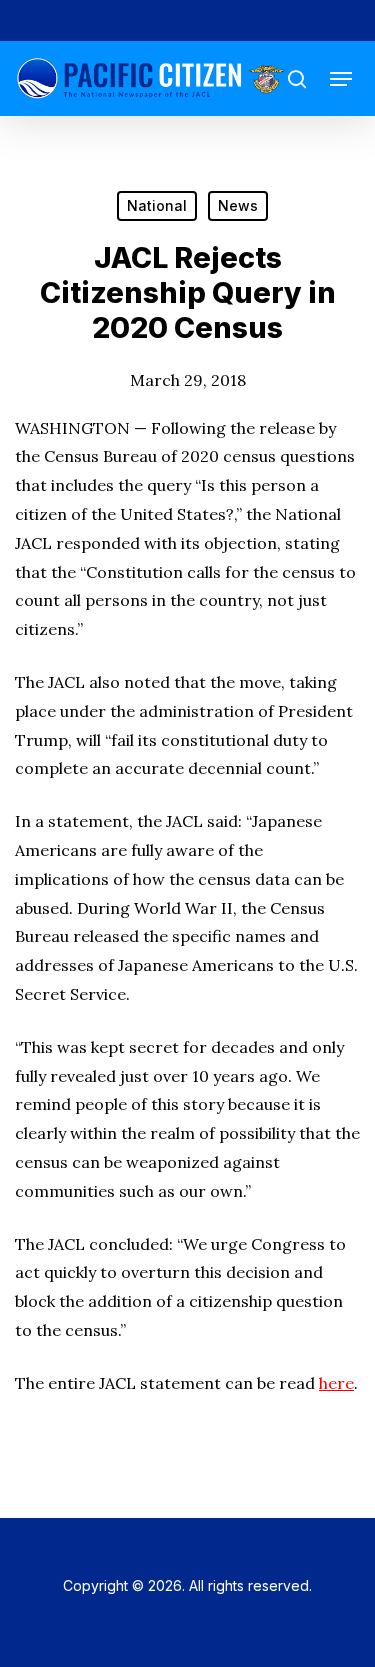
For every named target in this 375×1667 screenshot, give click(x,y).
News (238, 205)
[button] (341, 79)
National (157, 205)
